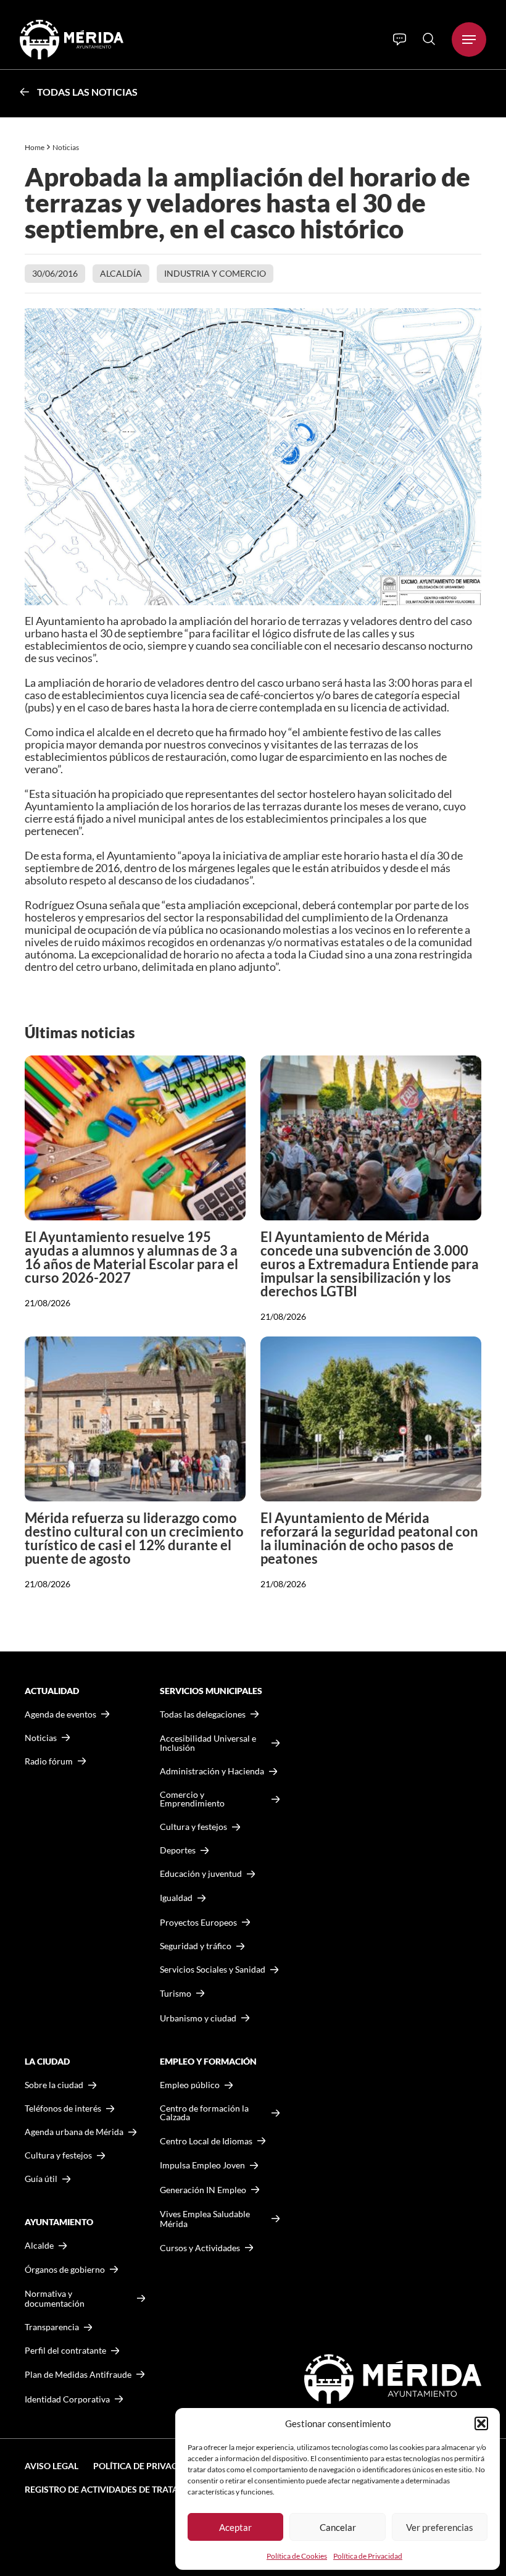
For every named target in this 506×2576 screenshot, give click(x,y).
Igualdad (176, 1898)
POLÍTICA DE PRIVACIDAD (146, 2466)
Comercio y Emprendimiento (192, 1799)
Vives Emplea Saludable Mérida (205, 2219)
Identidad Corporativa (67, 2399)
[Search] (429, 39)
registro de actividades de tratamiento (118, 2489)
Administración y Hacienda (212, 1771)
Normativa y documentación (55, 2298)
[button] (481, 2423)
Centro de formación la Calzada (204, 2113)
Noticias (66, 147)
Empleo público (190, 2085)
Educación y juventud (201, 1874)
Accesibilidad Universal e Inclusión (208, 1743)
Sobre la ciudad (54, 2085)
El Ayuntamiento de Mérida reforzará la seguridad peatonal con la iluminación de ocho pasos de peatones (369, 1538)
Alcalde (39, 2246)
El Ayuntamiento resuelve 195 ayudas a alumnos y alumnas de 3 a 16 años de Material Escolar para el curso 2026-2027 (131, 1257)
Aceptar (235, 2527)
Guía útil (41, 2179)
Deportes (178, 1850)
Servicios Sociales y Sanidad (213, 1970)
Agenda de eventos (60, 1714)
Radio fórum (49, 1761)
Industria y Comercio (215, 273)
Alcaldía (121, 273)
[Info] (400, 40)
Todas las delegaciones (203, 1714)
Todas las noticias (87, 92)
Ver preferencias (440, 2527)
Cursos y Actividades (200, 2248)
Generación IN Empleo (203, 2190)
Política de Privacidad (368, 2556)
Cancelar (338, 2527)
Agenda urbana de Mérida (74, 2132)
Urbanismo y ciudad (198, 2018)
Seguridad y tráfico (196, 1946)
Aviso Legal (52, 2466)
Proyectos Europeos (198, 1922)
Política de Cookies (297, 2556)
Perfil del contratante (65, 2351)
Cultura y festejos (58, 2155)
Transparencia (52, 2327)
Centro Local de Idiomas (206, 2141)
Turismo (176, 1993)
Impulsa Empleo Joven (202, 2165)
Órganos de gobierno (65, 2269)
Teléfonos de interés (63, 2108)
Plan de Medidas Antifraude (78, 2374)
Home (35, 147)
